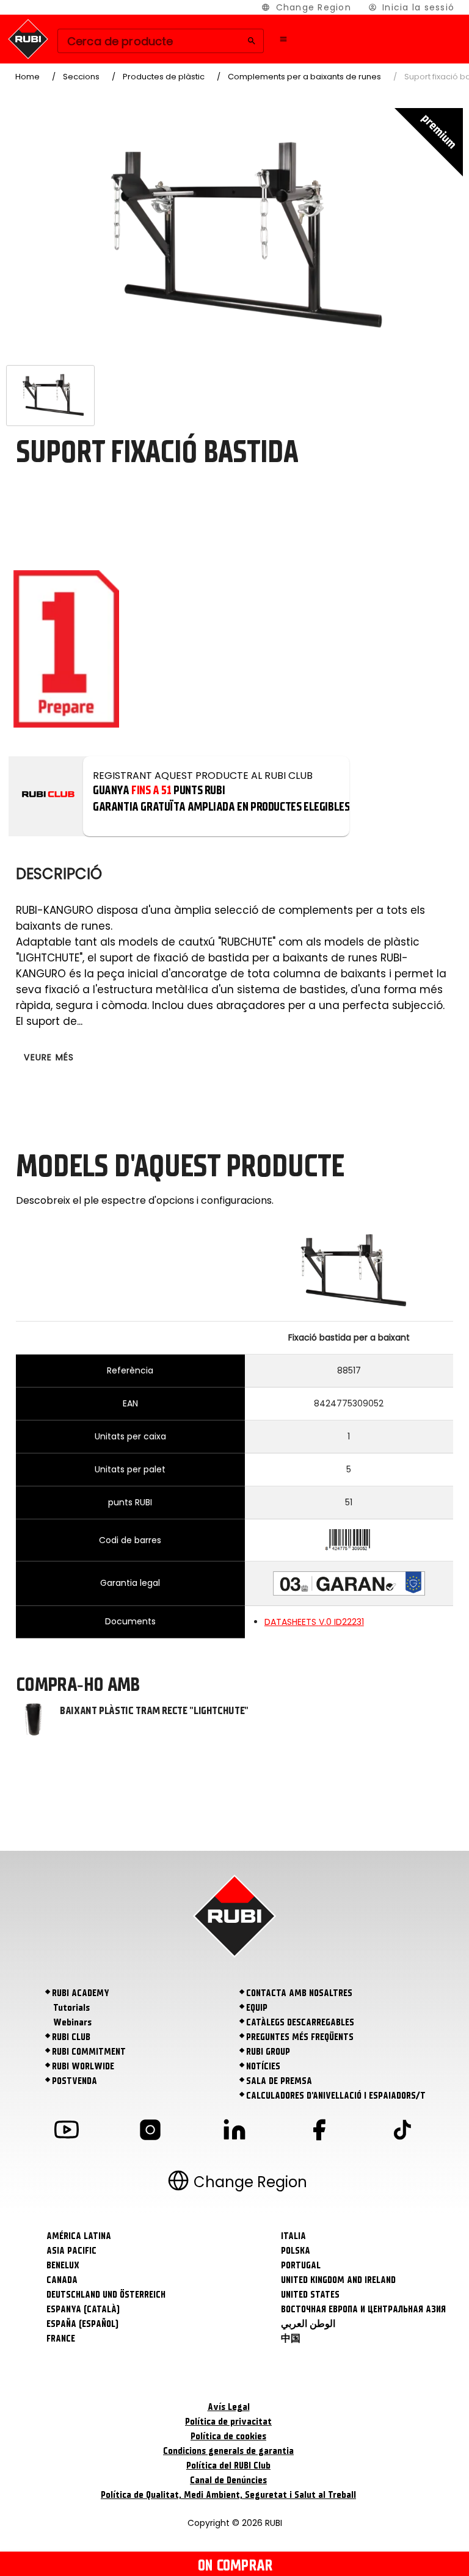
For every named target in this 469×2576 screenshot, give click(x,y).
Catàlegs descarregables (300, 2022)
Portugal (301, 2265)
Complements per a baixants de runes (304, 77)
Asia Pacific (71, 2251)
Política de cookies (228, 2436)
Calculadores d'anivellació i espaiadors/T (336, 2096)
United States (310, 2295)
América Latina (79, 2236)
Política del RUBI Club (228, 2466)
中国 (291, 2339)
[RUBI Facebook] (319, 2132)
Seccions (81, 77)
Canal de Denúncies (228, 2480)
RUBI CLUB (71, 2037)
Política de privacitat (228, 2422)
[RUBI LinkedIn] (234, 2132)
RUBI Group (268, 2052)
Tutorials (71, 2008)
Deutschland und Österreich (106, 2295)
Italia (293, 2236)
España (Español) (82, 2324)
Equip (257, 2008)
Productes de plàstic (164, 77)
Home (27, 77)
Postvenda (75, 2081)
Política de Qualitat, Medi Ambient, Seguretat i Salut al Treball (228, 2495)
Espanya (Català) (83, 2309)
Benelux (63, 2265)
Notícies (263, 2066)
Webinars (72, 2022)
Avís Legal (229, 2407)
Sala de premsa (279, 2081)
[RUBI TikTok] (402, 2132)
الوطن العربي (308, 2324)
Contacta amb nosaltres (299, 1993)
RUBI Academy (81, 1993)
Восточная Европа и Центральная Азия (363, 2309)
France (61, 2339)
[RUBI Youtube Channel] (67, 2132)
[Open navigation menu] (283, 39)
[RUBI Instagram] (150, 2132)
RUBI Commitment (89, 2052)
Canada (62, 2280)
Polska (296, 2251)
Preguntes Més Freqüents (300, 2037)
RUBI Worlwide (83, 2066)
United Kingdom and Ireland (338, 2280)
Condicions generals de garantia (228, 2451)
